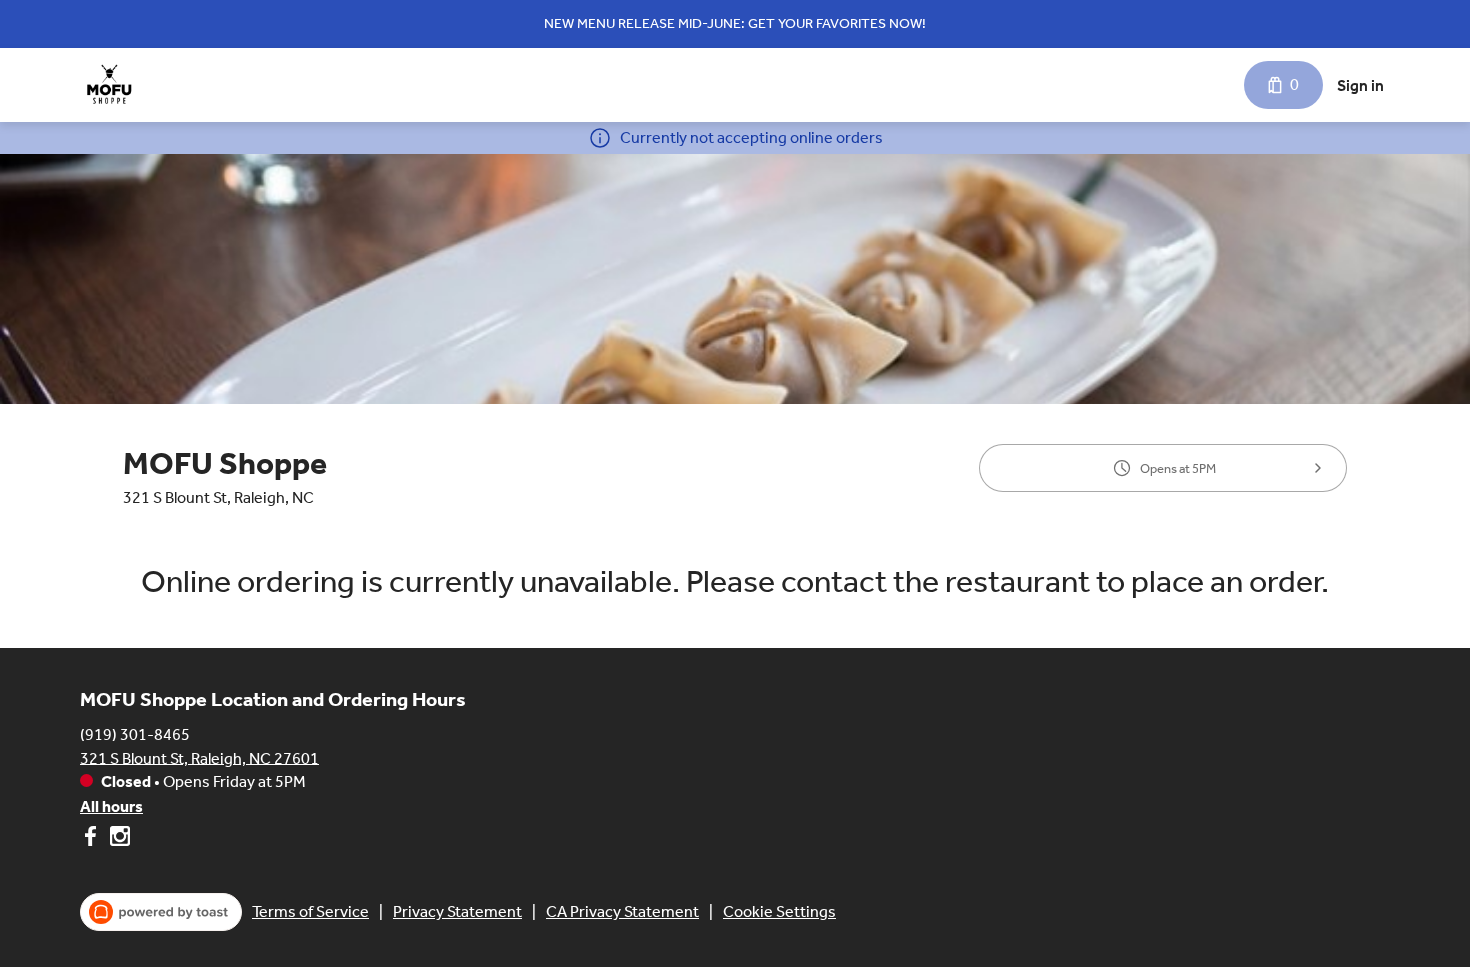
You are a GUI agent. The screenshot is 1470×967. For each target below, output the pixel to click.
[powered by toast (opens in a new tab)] (161, 912)
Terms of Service (310, 911)
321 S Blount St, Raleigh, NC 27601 (199, 757)
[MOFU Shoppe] (109, 85)
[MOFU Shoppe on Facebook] (92, 839)
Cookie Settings (779, 911)
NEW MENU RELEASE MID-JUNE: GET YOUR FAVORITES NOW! (735, 23)
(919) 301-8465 (135, 733)
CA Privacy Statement (622, 911)
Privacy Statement (457, 911)
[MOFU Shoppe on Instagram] (117, 839)
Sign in (1360, 85)
